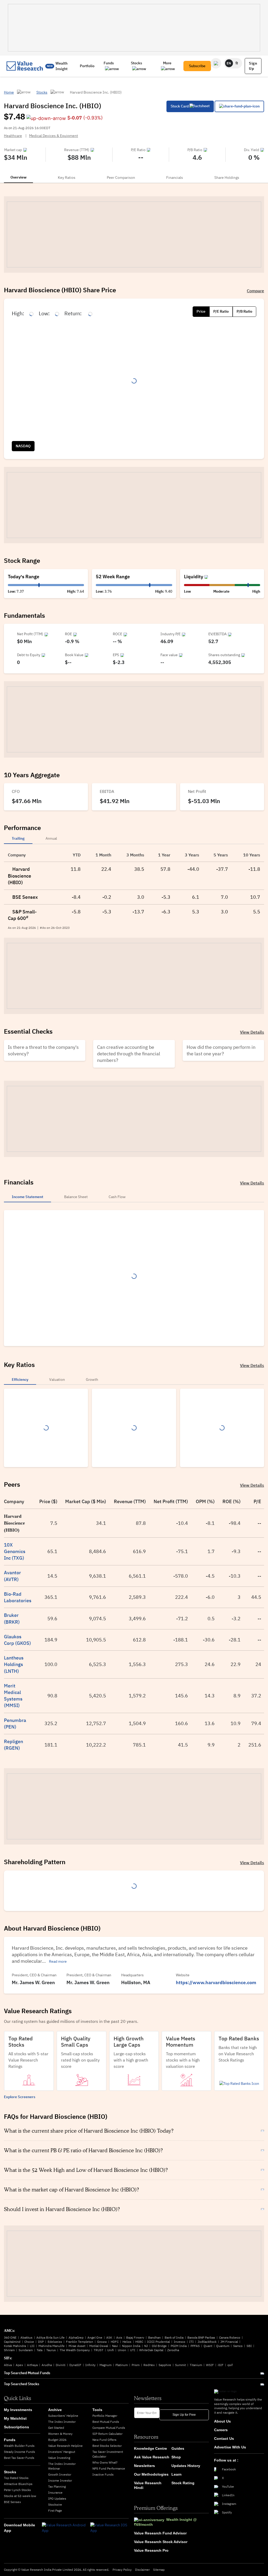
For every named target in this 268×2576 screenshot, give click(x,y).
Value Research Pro (151, 2550)
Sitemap (159, 2570)
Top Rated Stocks (16, 2478)
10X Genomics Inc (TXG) (15, 1551)
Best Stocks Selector (107, 2446)
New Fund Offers (104, 2440)
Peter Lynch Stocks (17, 2490)
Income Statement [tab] (27, 1197)
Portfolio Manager (105, 2416)
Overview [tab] (18, 177)
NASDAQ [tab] (23, 446)
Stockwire (55, 2505)
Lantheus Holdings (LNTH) (14, 1664)
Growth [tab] (92, 1379)
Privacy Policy (122, 2570)
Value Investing (59, 2458)
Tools (97, 2410)
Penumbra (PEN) (15, 1724)
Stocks (136, 63)
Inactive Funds (103, 2474)
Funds (109, 63)
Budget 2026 (57, 2440)
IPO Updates (57, 2498)
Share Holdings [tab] (227, 178)
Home (9, 92)
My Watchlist (15, 2418)
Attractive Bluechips (18, 2484)
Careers (221, 2430)
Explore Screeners (20, 2097)
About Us (222, 2421)
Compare (255, 291)
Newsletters (144, 2466)
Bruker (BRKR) (12, 1618)
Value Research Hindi (148, 2485)
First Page (55, 2511)
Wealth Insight (62, 66)
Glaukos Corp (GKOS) (17, 1640)
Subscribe (197, 66)
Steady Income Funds (19, 2452)
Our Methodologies (151, 2474)
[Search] (216, 63)
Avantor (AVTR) (12, 1576)
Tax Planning (57, 2486)
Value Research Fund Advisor (160, 2533)
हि (237, 63)
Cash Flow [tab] (117, 1197)
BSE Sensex (12, 2502)
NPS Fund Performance (109, 2468)
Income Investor (60, 2480)
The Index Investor (62, 2422)
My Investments (18, 2410)
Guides (178, 2448)
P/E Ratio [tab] (221, 311)
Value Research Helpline (65, 2446)
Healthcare (13, 136)
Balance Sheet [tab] (76, 1197)
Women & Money (60, 2434)
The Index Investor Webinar (62, 2466)
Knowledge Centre (150, 2448)
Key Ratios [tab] (67, 178)
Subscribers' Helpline (63, 2416)
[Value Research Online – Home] (25, 66)
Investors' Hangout (62, 2452)
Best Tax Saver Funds (19, 2458)
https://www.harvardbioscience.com (216, 1982)
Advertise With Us (230, 2447)
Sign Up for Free (184, 2415)
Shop (176, 2457)
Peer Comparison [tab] (121, 178)
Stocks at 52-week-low (20, 2496)
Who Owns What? (105, 2462)
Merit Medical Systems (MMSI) (13, 1696)
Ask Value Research (152, 2457)
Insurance (55, 2492)
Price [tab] (201, 311)
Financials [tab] (175, 178)
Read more (58, 1961)
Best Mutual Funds (106, 2422)
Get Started (56, 2428)
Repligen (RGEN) (13, 1745)
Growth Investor (60, 2474)
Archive (55, 2410)
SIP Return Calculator (107, 2434)
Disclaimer (142, 2570)
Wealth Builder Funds (19, 2446)
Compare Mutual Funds (109, 2428)
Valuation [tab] (57, 1379)
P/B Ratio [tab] (244, 311)
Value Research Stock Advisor (161, 2542)
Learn (177, 2474)
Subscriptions (16, 2427)
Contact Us (224, 2438)
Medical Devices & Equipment (54, 136)
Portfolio (87, 66)
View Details (252, 1032)
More (167, 63)
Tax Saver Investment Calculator (108, 2454)
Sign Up (253, 66)
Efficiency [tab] (20, 1379)
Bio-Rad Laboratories (18, 1597)
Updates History (186, 2466)
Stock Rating (183, 2483)
